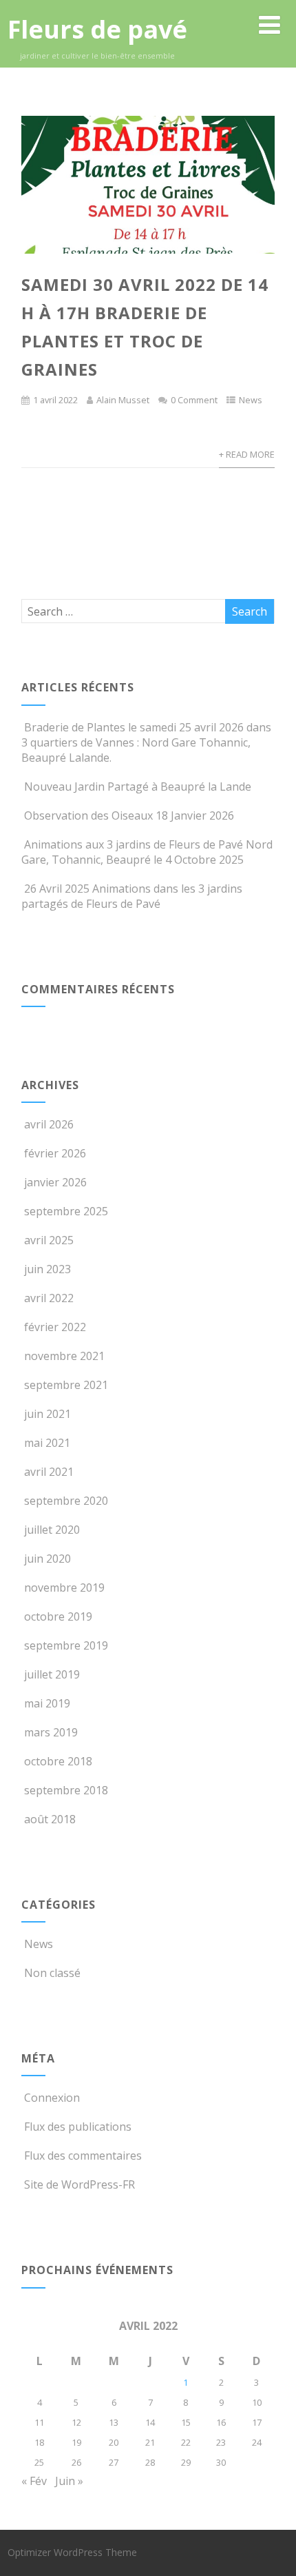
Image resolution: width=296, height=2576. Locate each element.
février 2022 (55, 1327)
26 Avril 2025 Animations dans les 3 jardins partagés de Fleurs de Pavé (132, 896)
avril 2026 (49, 1124)
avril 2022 (49, 1298)
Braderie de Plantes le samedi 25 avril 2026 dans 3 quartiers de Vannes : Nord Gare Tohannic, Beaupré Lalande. (146, 742)
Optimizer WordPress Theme (72, 2552)
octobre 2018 (58, 1761)
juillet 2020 (52, 1530)
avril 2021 (49, 1472)
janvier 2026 (55, 1182)
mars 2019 (51, 1732)
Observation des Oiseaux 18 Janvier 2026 (129, 815)
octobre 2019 (58, 1616)
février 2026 (55, 1153)
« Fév (34, 2481)
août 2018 (50, 1819)
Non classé (52, 1973)
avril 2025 (49, 1240)
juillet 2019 (52, 1674)
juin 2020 (47, 1559)
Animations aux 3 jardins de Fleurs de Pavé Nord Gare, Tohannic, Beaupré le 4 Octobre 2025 (147, 852)
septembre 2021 (66, 1385)
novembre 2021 (64, 1356)
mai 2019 (47, 1703)
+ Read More (247, 454)
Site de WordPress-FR (80, 2184)
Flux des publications (78, 2127)
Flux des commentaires (83, 2156)
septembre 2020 (66, 1501)
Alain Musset (123, 400)
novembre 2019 (64, 1588)
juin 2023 (47, 1269)
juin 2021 (47, 1414)
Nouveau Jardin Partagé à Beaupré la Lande (138, 787)
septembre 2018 (66, 1790)
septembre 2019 (66, 1645)
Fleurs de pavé (97, 29)
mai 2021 (47, 1443)
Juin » (69, 2481)
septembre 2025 (66, 1211)
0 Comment (194, 400)
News (251, 400)
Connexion (52, 2098)
